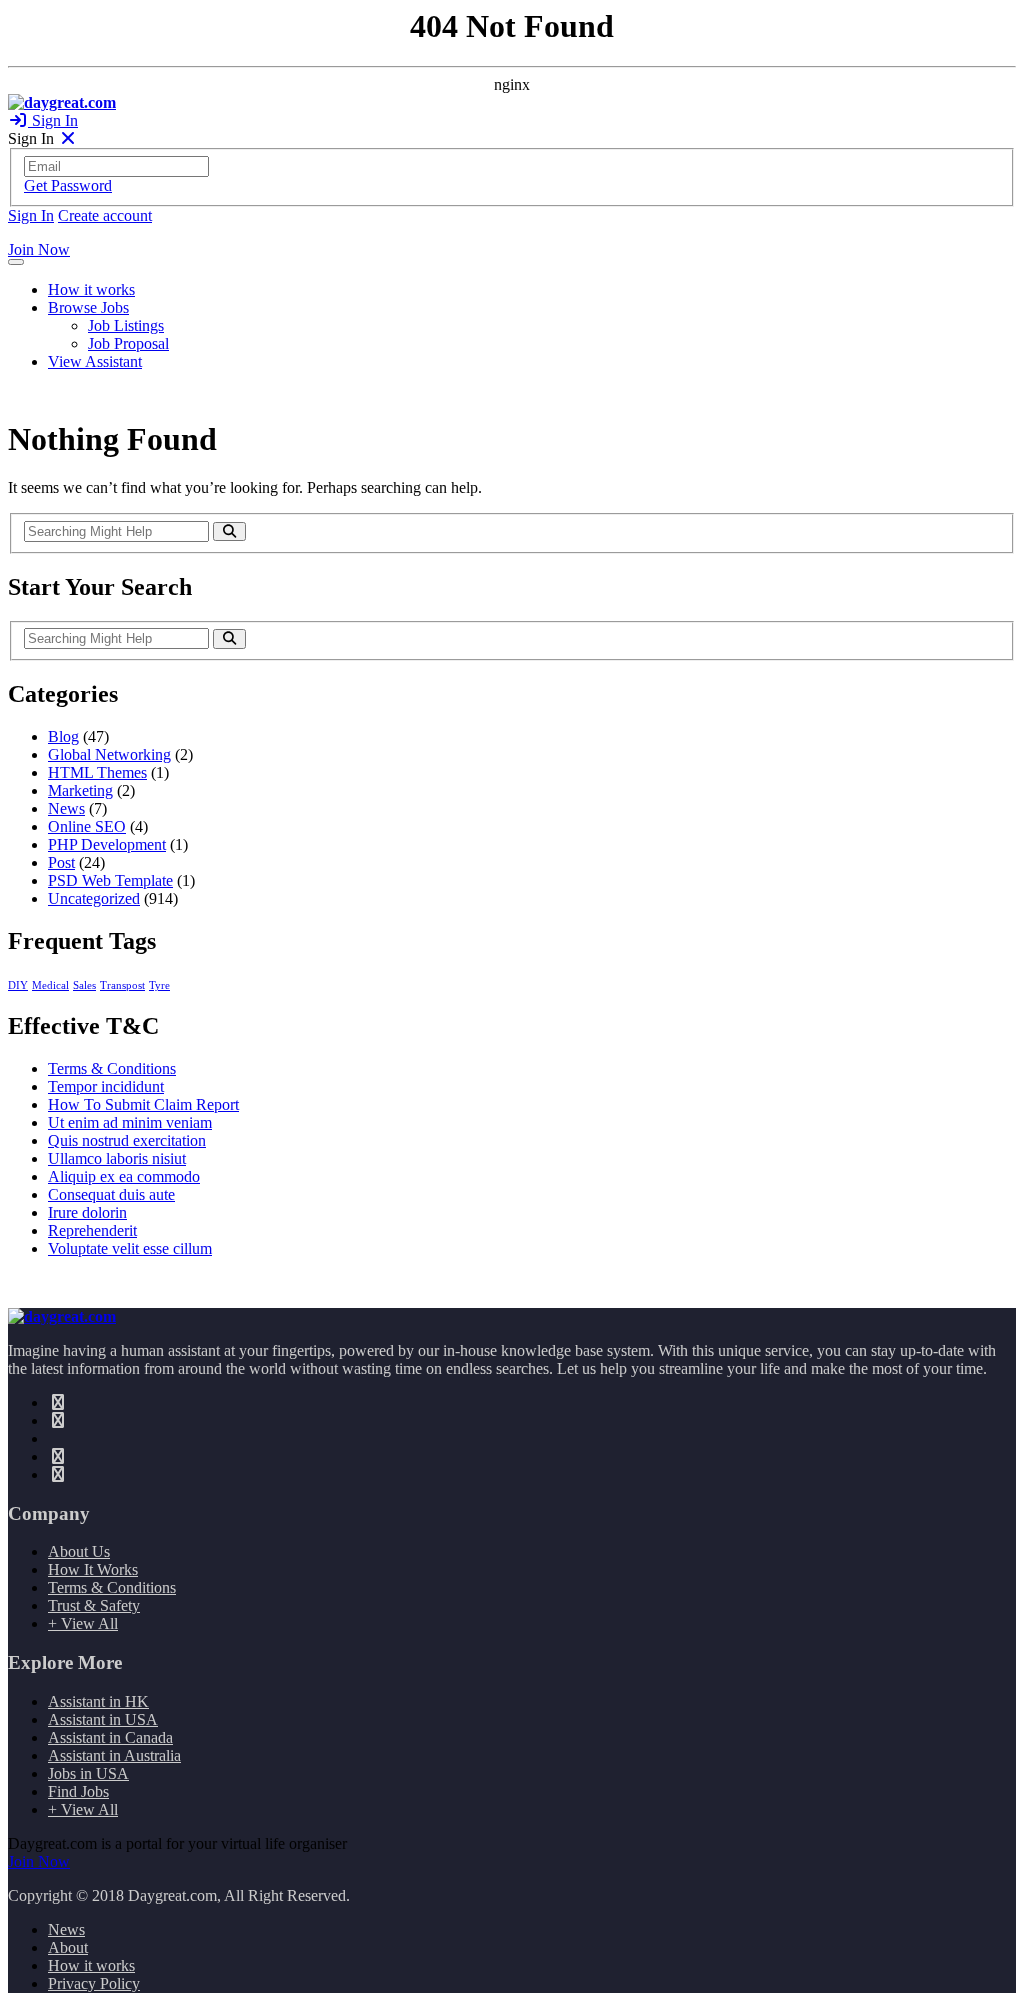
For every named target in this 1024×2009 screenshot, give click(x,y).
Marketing (80, 790)
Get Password (68, 185)
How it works (91, 289)
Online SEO (87, 826)
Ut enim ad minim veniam (130, 1122)
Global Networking (109, 754)
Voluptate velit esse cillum (130, 1248)
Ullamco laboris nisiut (117, 1158)
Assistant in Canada (110, 1737)
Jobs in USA (88, 1773)
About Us (79, 1551)
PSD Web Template (110, 880)
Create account (105, 215)
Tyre (159, 985)
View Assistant (95, 361)
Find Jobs (78, 1791)
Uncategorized (94, 898)
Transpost (122, 985)
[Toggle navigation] (16, 262)
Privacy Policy (94, 1983)
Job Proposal (128, 343)
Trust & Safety (94, 1605)
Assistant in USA (103, 1719)
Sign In (53, 120)
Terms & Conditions (112, 1068)
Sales (84, 985)
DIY (18, 985)
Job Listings (126, 325)
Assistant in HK (98, 1701)
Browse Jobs (88, 307)
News (66, 808)
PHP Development (107, 844)
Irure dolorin (87, 1212)
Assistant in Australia (114, 1755)
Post (61, 862)
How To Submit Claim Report (143, 1104)
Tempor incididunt (106, 1086)
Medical (50, 985)
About (68, 1947)
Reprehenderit (92, 1230)
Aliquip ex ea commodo (124, 1176)
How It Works (93, 1569)
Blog (63, 736)
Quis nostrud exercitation (127, 1140)
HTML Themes (97, 772)
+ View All (83, 1623)
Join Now (39, 249)
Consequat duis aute (111, 1194)
